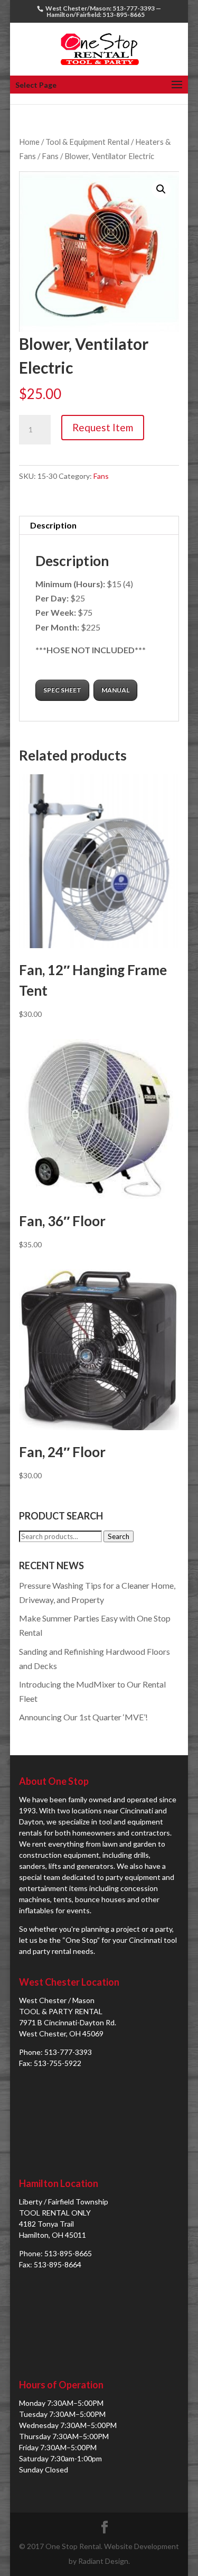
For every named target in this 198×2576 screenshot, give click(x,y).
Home (29, 142)
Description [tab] (53, 525)
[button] (161, 189)
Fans (50, 156)
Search (119, 1536)
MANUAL (115, 690)
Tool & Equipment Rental (87, 142)
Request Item (103, 427)
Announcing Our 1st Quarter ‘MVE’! (83, 1717)
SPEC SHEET (62, 690)
